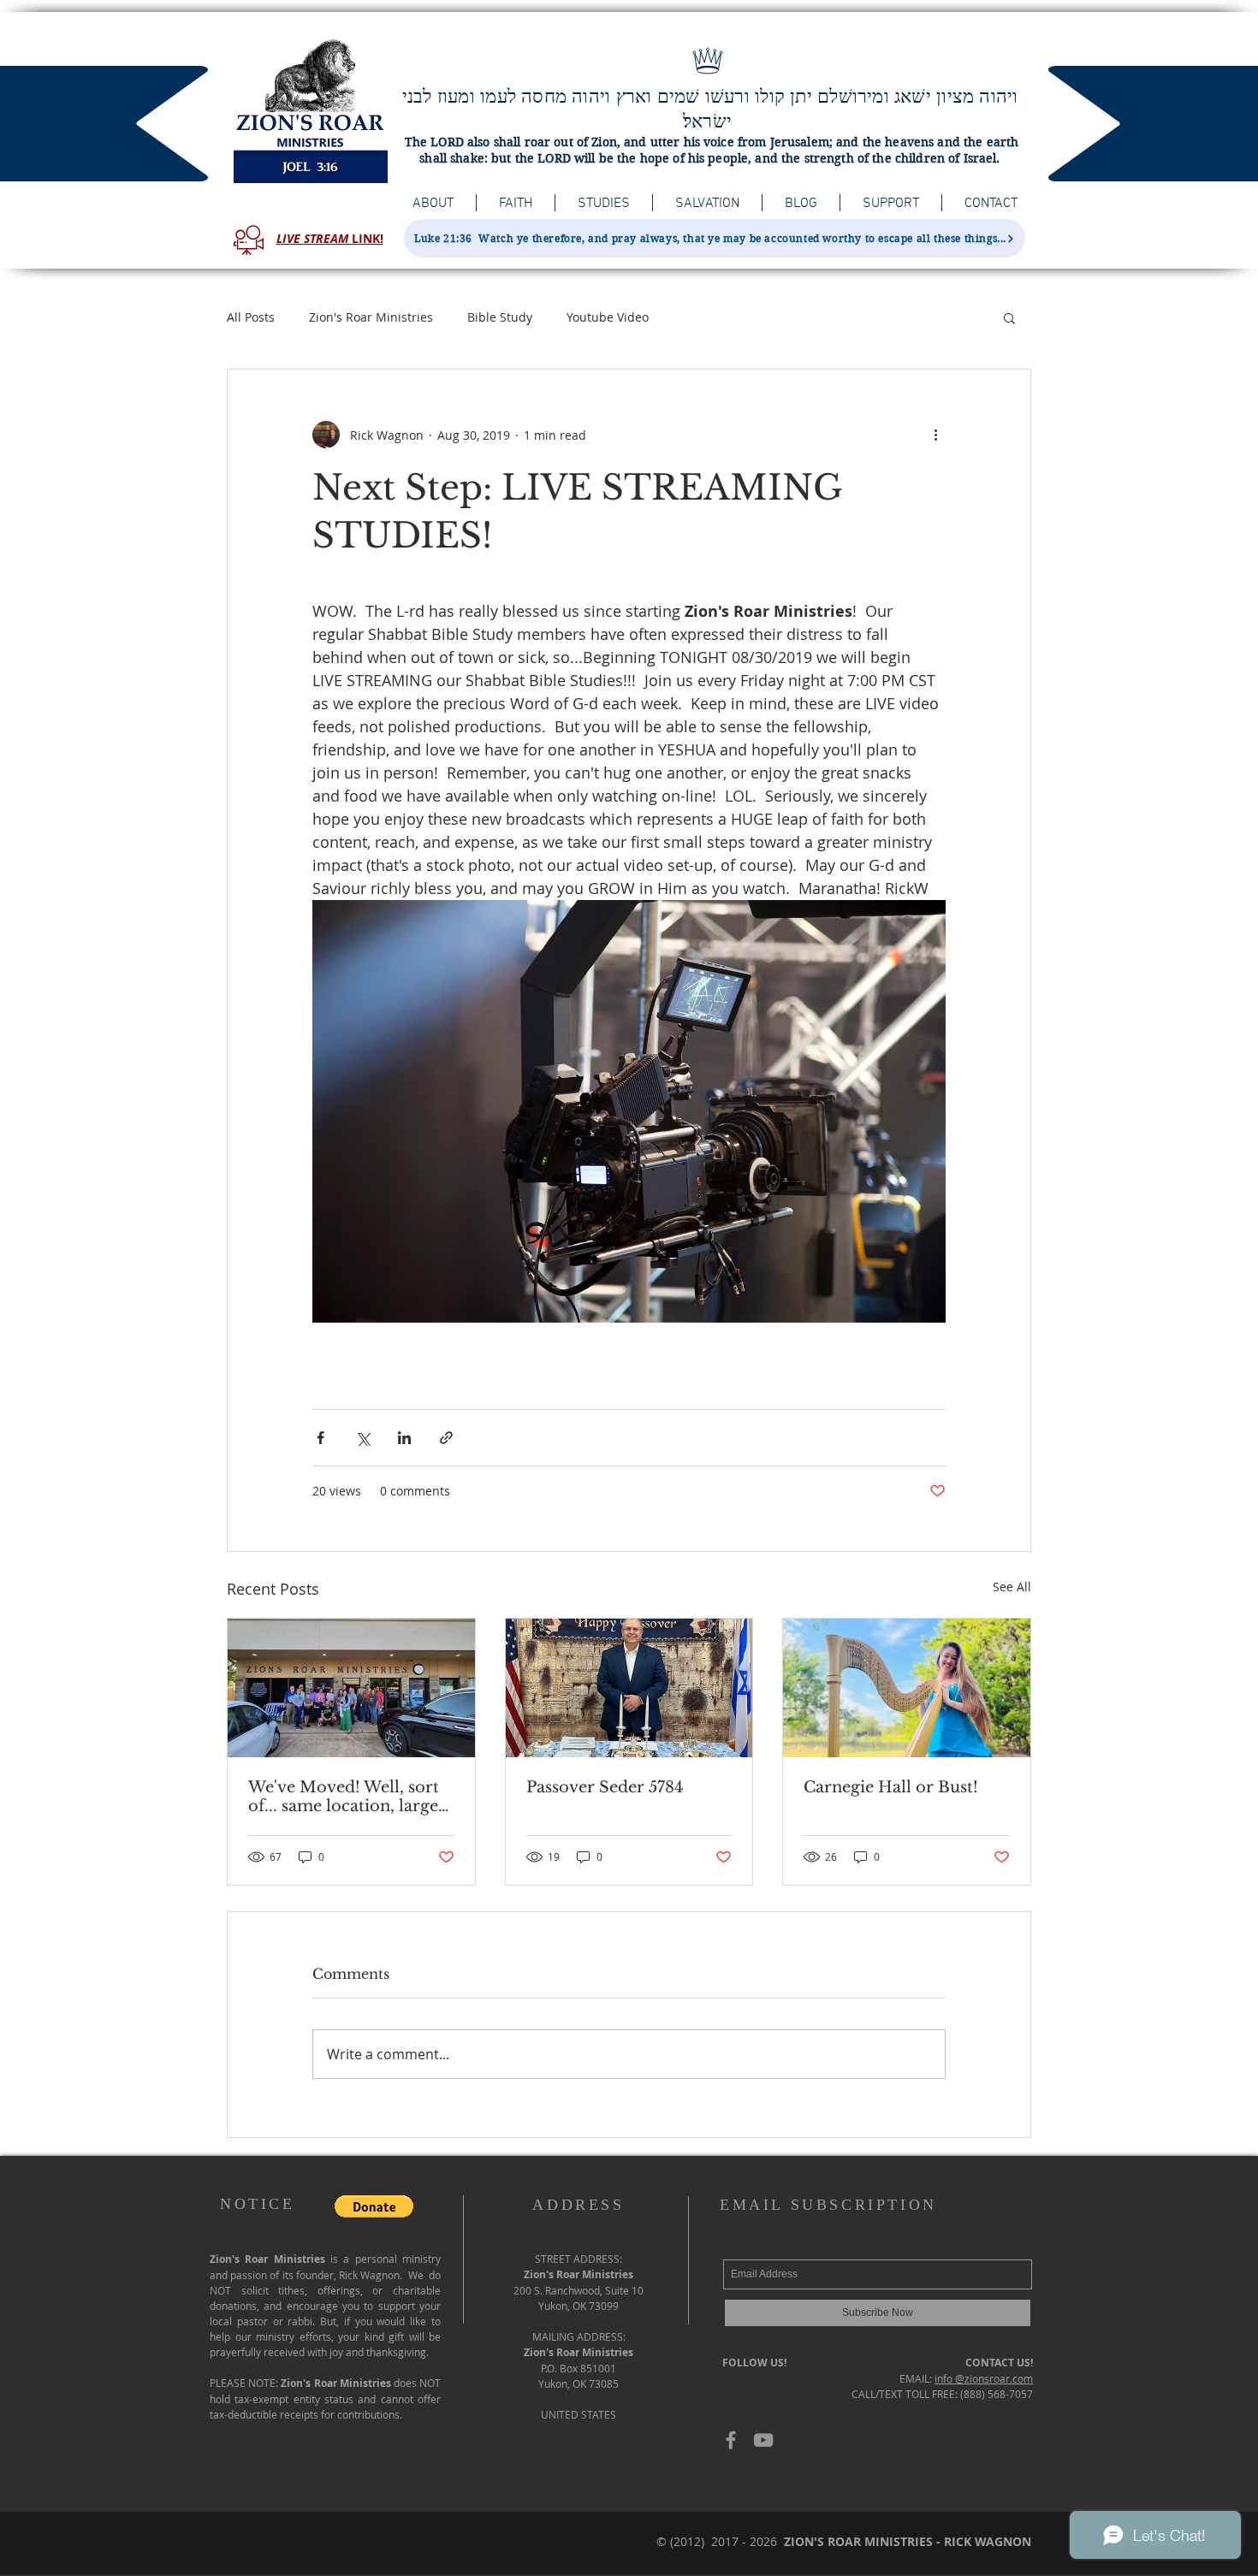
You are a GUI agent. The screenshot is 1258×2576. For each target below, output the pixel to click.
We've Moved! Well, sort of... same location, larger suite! (347, 1797)
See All (1012, 1587)
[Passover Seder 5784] (629, 1688)
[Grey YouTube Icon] (763, 2440)
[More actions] (935, 435)
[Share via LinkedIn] (404, 1438)
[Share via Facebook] (320, 1438)
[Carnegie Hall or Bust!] (907, 1688)
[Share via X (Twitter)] (362, 1438)
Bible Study (500, 317)
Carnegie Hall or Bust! (891, 1787)
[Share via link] (446, 1438)
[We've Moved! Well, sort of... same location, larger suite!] (351, 1688)
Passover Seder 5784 (605, 1787)
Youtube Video (608, 317)
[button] (1009, 317)
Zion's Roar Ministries (371, 317)
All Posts (251, 317)
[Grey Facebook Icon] (731, 2440)
